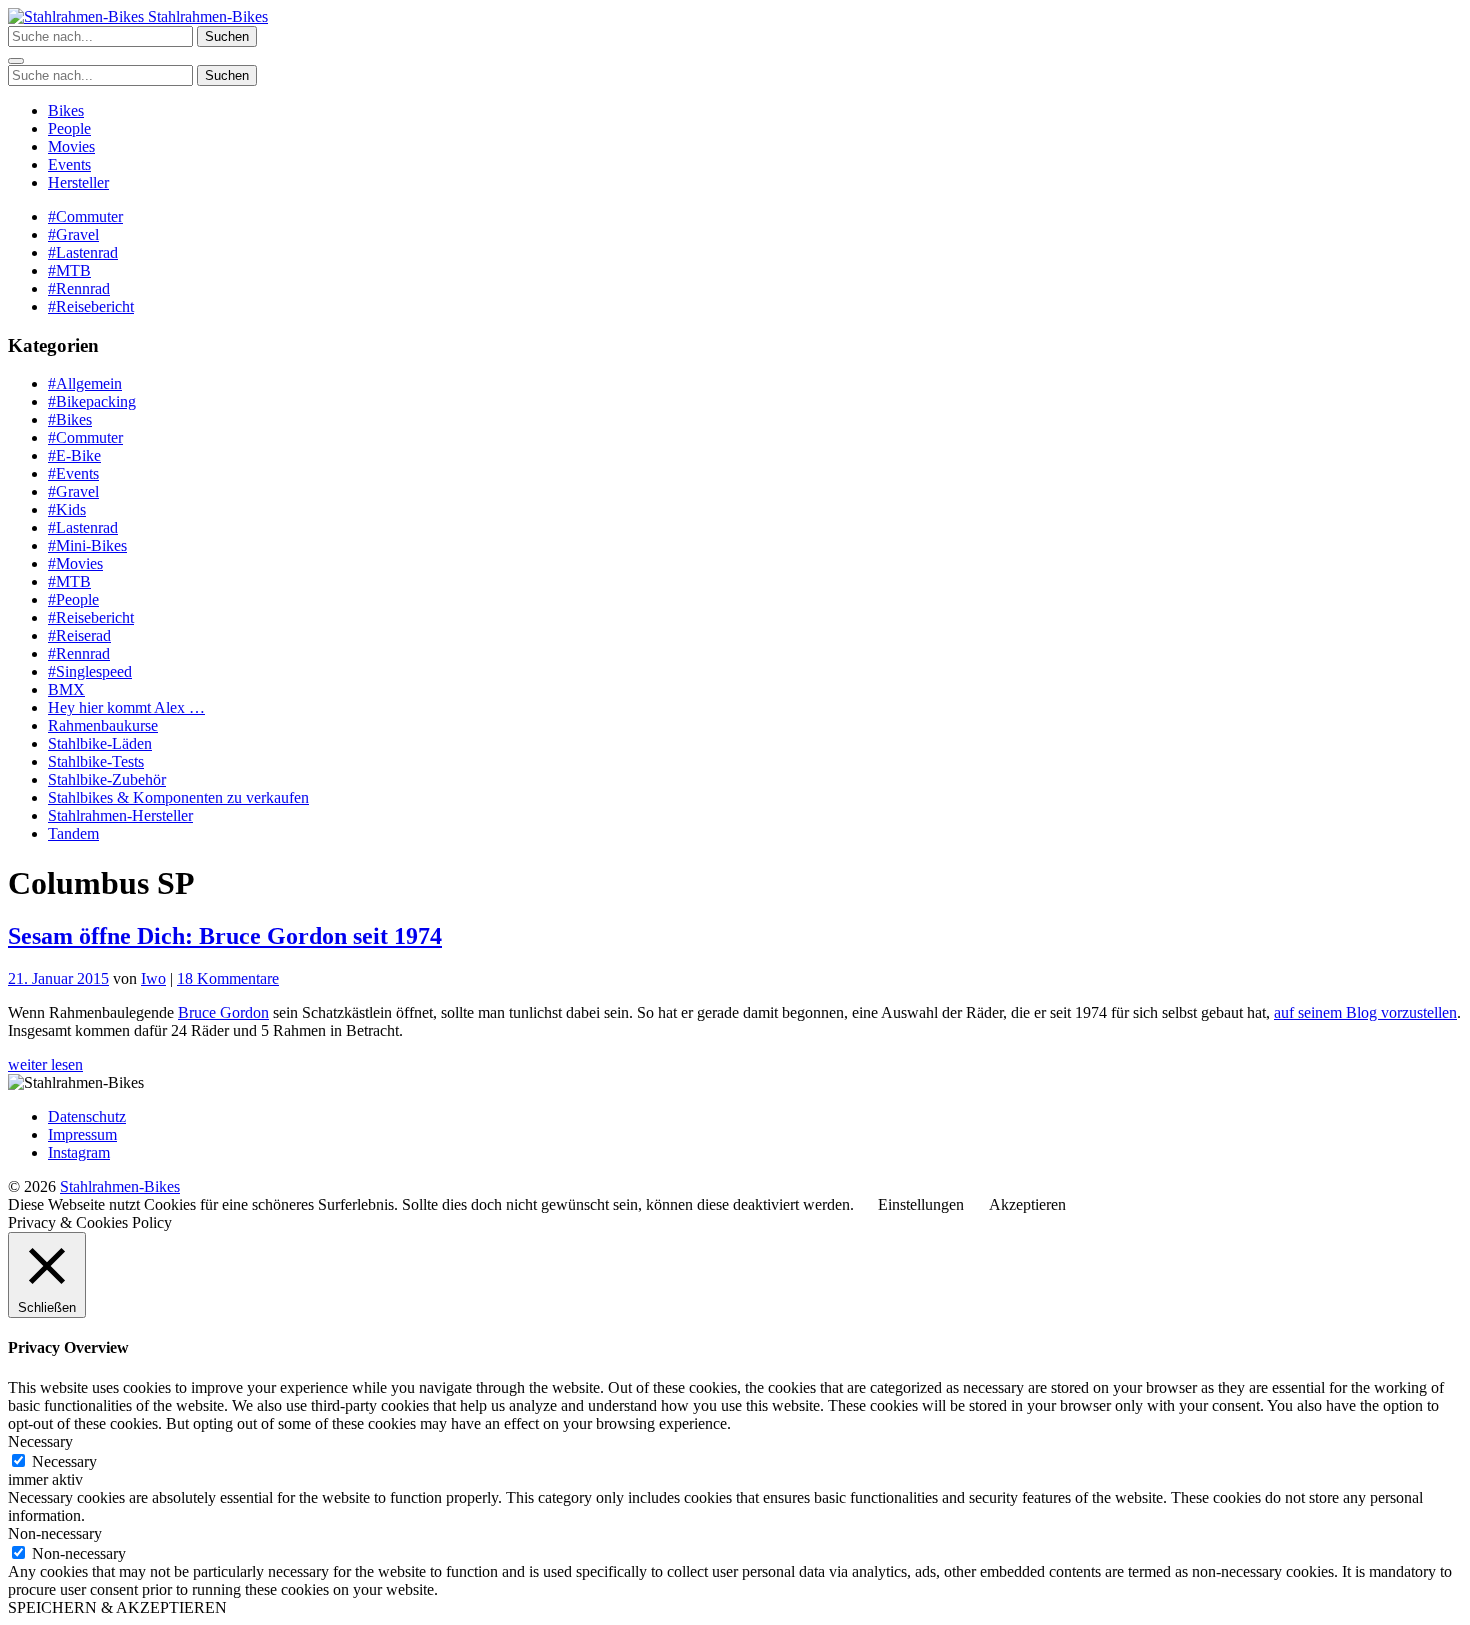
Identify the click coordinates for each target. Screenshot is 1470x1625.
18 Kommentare (228, 978)
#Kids (67, 509)
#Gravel (73, 234)
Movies (71, 146)
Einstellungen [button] (921, 1204)
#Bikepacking (92, 401)
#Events (73, 473)
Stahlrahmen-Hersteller (120, 815)
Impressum (82, 1134)
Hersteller (78, 182)
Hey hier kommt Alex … (126, 707)
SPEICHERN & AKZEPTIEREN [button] (117, 1607)
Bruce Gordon (223, 1012)
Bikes (66, 110)
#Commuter (85, 216)
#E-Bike (74, 455)
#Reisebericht (91, 306)
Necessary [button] (40, 1441)
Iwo (153, 978)
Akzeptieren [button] (1027, 1204)
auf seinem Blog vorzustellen (1365, 1012)
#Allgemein (85, 383)
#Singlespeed (90, 671)
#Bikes (70, 419)
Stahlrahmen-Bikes (206, 16)
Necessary (64, 1461)
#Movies (75, 563)
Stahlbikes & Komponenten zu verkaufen (178, 797)
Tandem (73, 833)
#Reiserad (79, 635)
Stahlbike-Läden (100, 743)
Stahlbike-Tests (96, 761)
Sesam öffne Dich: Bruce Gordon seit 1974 (225, 936)
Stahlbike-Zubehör (107, 779)
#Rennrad (79, 288)
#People (73, 599)
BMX (66, 689)
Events (69, 164)
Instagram (79, 1152)
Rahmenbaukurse (103, 725)
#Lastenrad (83, 252)
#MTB (69, 270)
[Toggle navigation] (16, 61)
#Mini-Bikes (87, 545)
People (69, 128)
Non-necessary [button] (55, 1533)
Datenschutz (87, 1116)
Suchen (227, 36)
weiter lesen (45, 1064)
